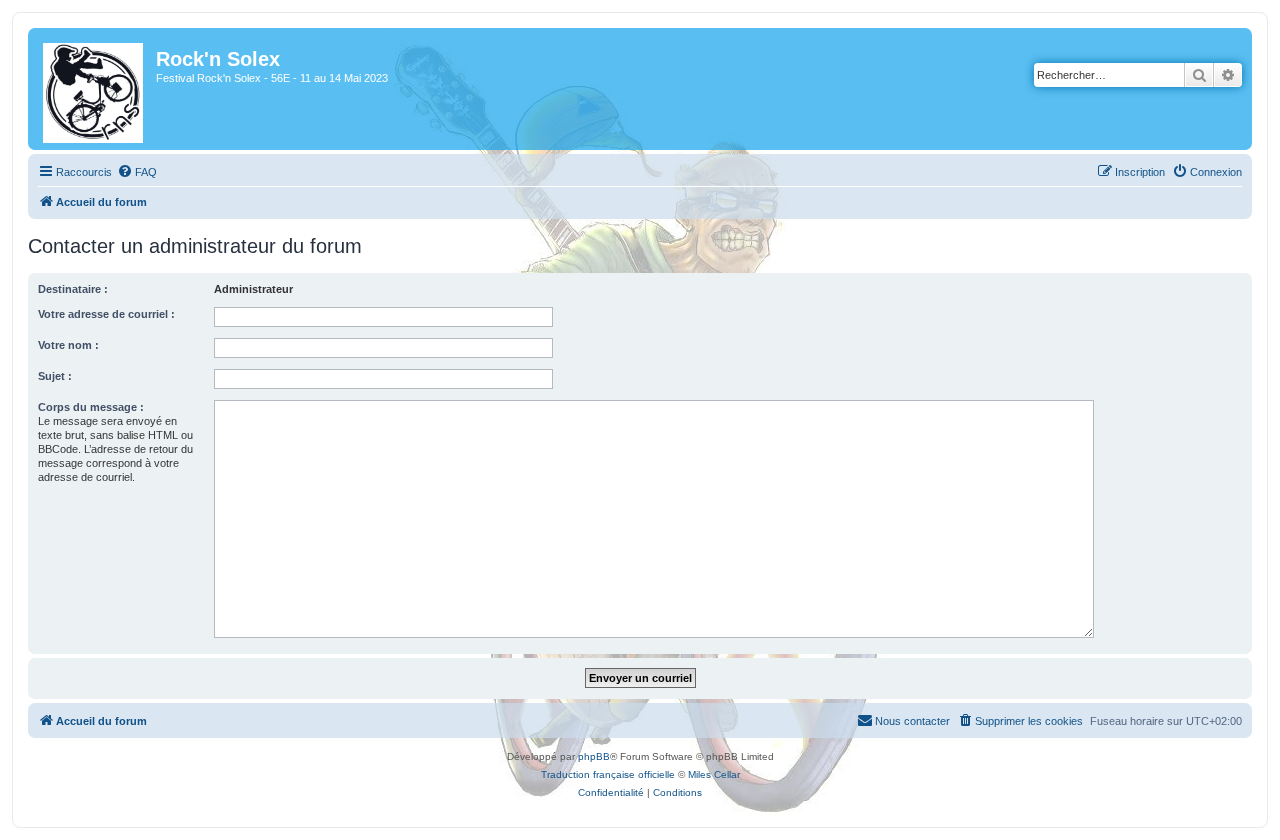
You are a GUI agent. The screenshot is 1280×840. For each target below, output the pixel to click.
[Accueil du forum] (94, 89)
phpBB (594, 756)
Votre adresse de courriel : (106, 314)
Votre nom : (68, 345)
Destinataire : (73, 289)
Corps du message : (91, 407)
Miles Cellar (714, 774)
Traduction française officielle (608, 774)
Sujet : (55, 376)
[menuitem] (137, 172)
